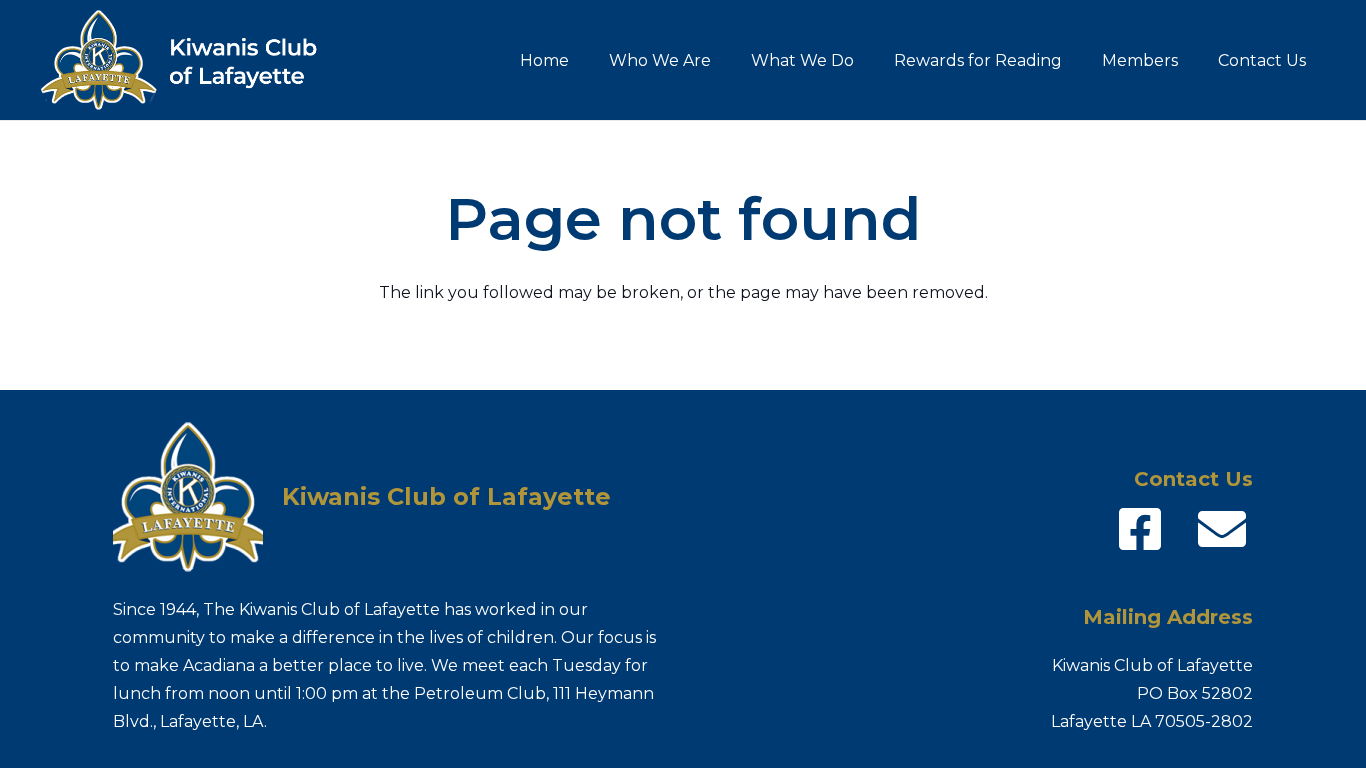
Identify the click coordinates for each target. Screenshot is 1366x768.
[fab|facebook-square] (1140, 529)
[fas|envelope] (1222, 529)
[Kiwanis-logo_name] (191, 60)
